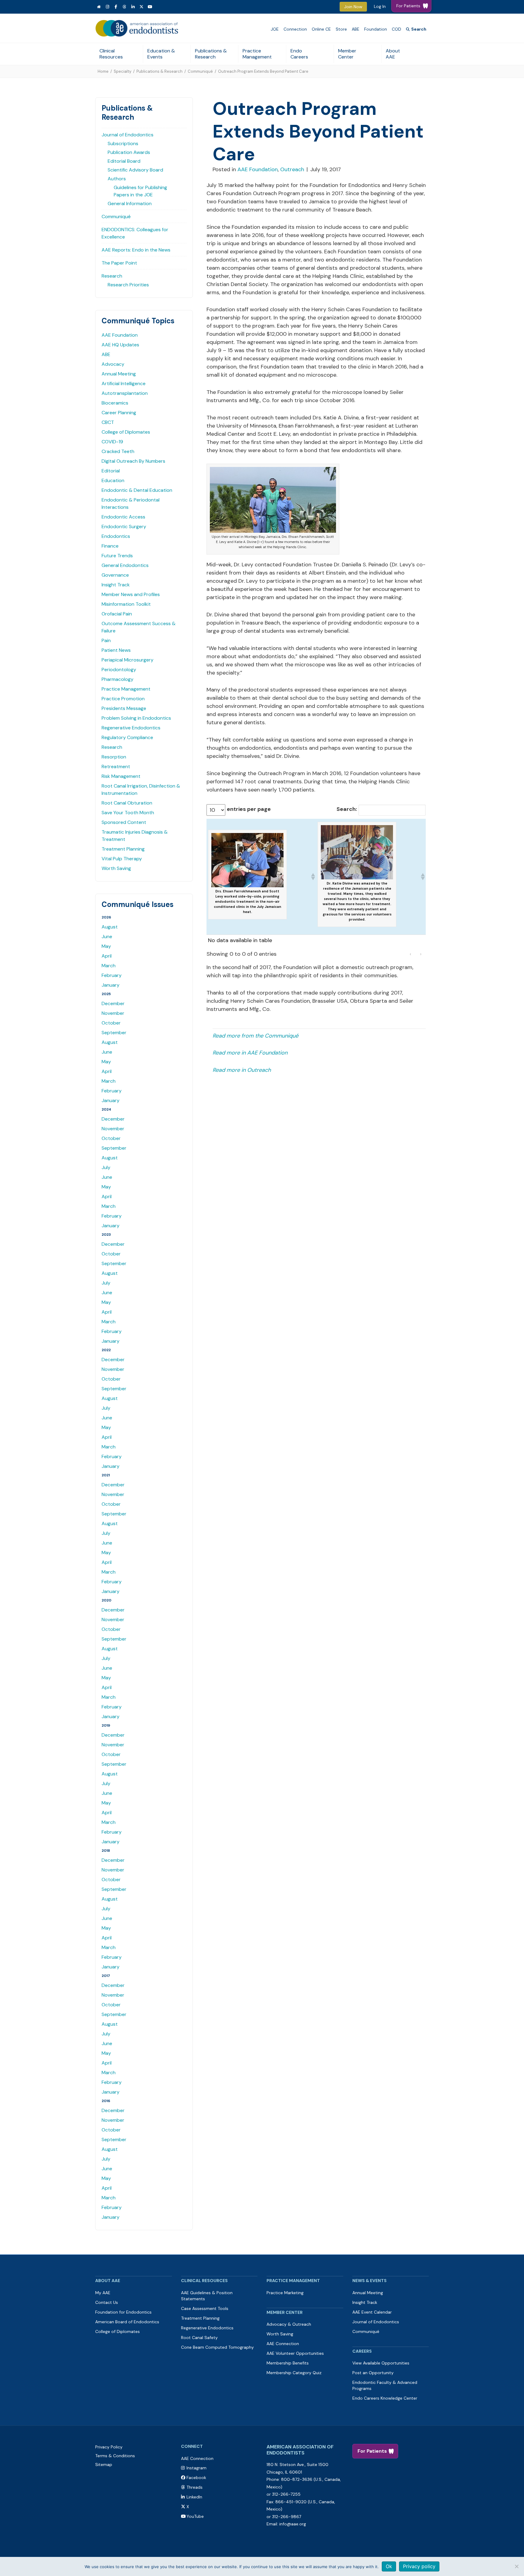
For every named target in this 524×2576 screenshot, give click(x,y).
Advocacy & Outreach (289, 2324)
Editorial (111, 471)
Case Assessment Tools (205, 2308)
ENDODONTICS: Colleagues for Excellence (135, 233)
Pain (106, 640)
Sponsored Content (124, 822)
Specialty (123, 71)
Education (113, 480)
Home (103, 71)
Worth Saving (116, 868)
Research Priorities (128, 285)
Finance (110, 546)
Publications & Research (211, 54)
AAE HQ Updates (120, 345)
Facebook (196, 2478)
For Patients (372, 2451)
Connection (295, 29)
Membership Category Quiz (294, 2373)
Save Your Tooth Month (128, 813)
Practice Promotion (123, 699)
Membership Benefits (288, 2363)
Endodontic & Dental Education (137, 490)
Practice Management (257, 54)
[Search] (416, 29)
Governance (115, 575)
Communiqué (200, 71)
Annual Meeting (119, 374)
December (113, 1003)
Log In (380, 6)
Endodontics (116, 536)
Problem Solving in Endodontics (136, 718)
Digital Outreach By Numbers (133, 461)
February (112, 975)
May (106, 946)
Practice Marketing (285, 2293)
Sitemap (104, 2464)
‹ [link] (410, 954)
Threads (195, 2487)
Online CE (321, 29)
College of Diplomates (126, 432)
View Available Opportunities (381, 2363)
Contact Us (107, 2302)
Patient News (116, 650)
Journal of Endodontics (128, 135)
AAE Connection (283, 2344)
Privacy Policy (109, 2447)
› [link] (421, 954)
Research (112, 276)
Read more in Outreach (242, 1070)
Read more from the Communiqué (255, 1036)
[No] (516, 2566)
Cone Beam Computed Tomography (217, 2347)
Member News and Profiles (131, 594)
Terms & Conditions (115, 2456)
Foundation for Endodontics (123, 2312)
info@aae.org (293, 2524)
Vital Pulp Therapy (122, 859)
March (109, 966)
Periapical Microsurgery (128, 660)
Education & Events (161, 54)
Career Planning (119, 413)
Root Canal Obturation (127, 803)
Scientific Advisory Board (135, 170)
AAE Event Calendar (372, 2312)
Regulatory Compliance (127, 737)
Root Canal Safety (199, 2338)
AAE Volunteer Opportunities (295, 2353)
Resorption (114, 757)
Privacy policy (419, 2566)
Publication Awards (129, 152)
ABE (356, 29)
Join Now (353, 7)
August (110, 927)
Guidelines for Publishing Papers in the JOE (140, 191)
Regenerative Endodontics (131, 728)
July (106, 1167)
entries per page (249, 809)
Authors (117, 179)
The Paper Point (119, 263)
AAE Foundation (120, 335)
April (107, 956)
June (107, 936)
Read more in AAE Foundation (250, 1053)
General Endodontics (125, 565)
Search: (347, 809)
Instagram (196, 2468)
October (111, 1023)
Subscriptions (123, 143)
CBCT (108, 422)
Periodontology (119, 670)
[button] (313, 877)
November (113, 1013)
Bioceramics (115, 403)
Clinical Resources (111, 54)
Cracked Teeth (118, 451)
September (114, 1033)
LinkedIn (194, 2497)
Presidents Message (124, 708)
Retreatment (116, 766)
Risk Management (121, 776)
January (111, 985)
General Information (130, 203)
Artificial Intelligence (124, 383)
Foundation (376, 29)
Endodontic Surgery (124, 527)
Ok (389, 2566)
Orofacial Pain (117, 614)
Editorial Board (124, 161)
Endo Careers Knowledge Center (385, 2398)
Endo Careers (299, 54)
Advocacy (113, 364)
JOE (275, 29)
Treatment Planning (123, 849)
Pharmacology (118, 679)
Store (341, 29)
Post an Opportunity (373, 2373)
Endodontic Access (123, 517)
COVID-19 (112, 442)
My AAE (103, 2293)
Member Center (347, 54)
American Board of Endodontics (127, 2322)
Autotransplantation (125, 393)
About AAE (393, 54)
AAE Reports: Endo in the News (136, 250)
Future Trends (117, 556)
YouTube (195, 2516)
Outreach (292, 169)
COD (396, 29)
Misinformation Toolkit (126, 604)
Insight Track (116, 585)
